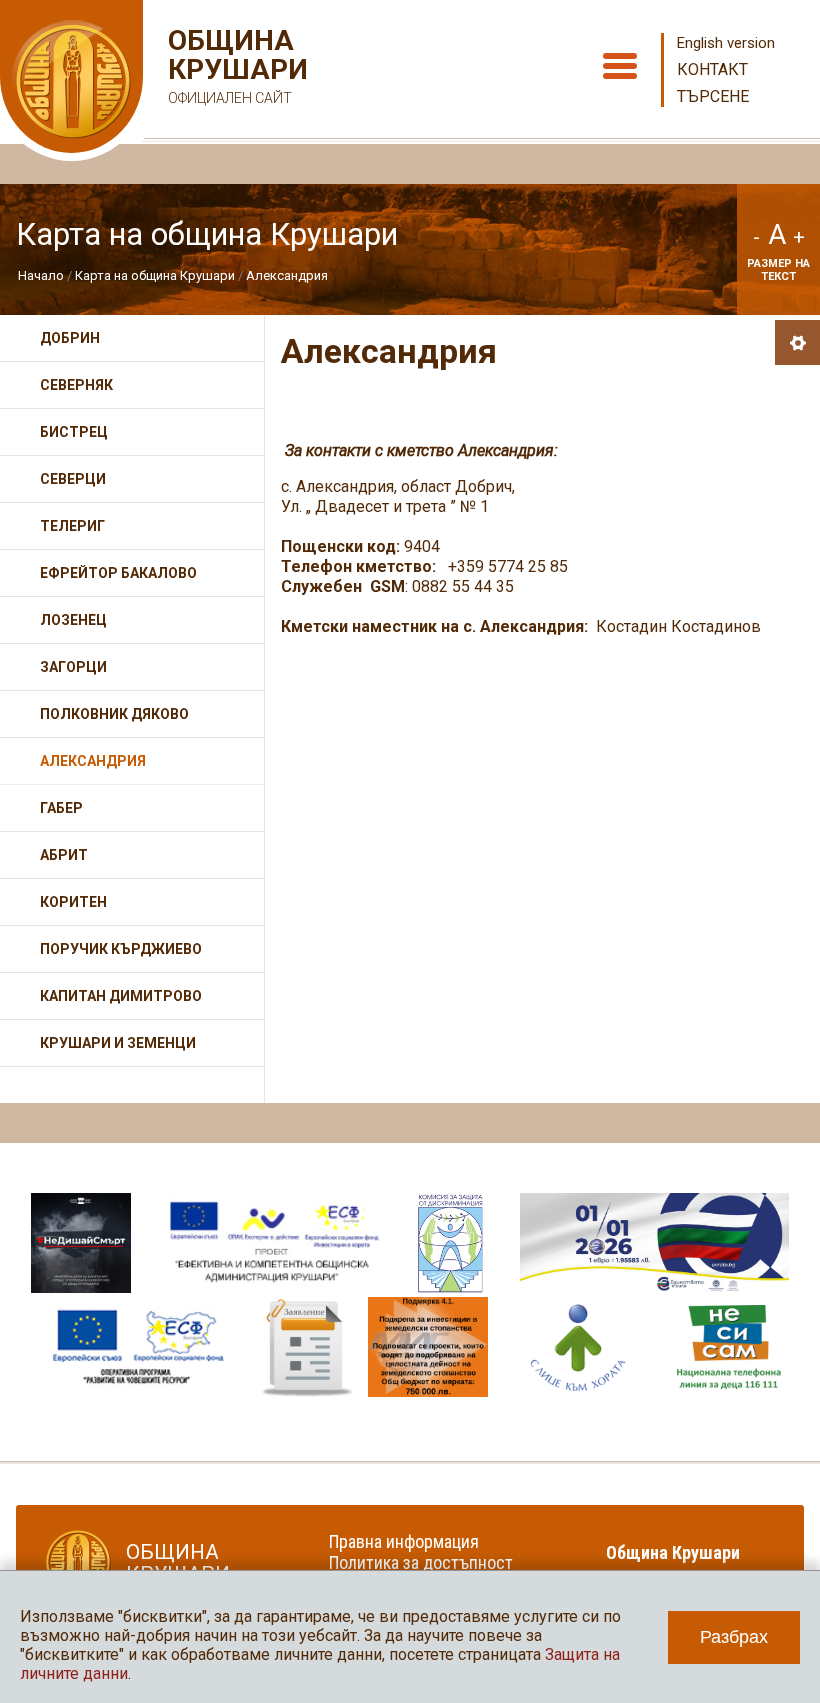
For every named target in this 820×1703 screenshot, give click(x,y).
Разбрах (734, 1637)
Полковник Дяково (114, 714)
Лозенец (73, 620)
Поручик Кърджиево (121, 949)
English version (726, 43)
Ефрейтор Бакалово (118, 573)
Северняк (76, 385)
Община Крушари (235, 66)
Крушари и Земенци (118, 1043)
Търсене (713, 96)
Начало (41, 275)
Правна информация (404, 1541)
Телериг (72, 526)
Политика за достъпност (421, 1562)
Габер (61, 808)
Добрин (70, 338)
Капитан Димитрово (121, 996)
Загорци (73, 667)
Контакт (712, 69)
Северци (73, 479)
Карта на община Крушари (155, 275)
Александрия (287, 275)
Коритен (73, 902)
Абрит (64, 855)
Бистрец (74, 432)
